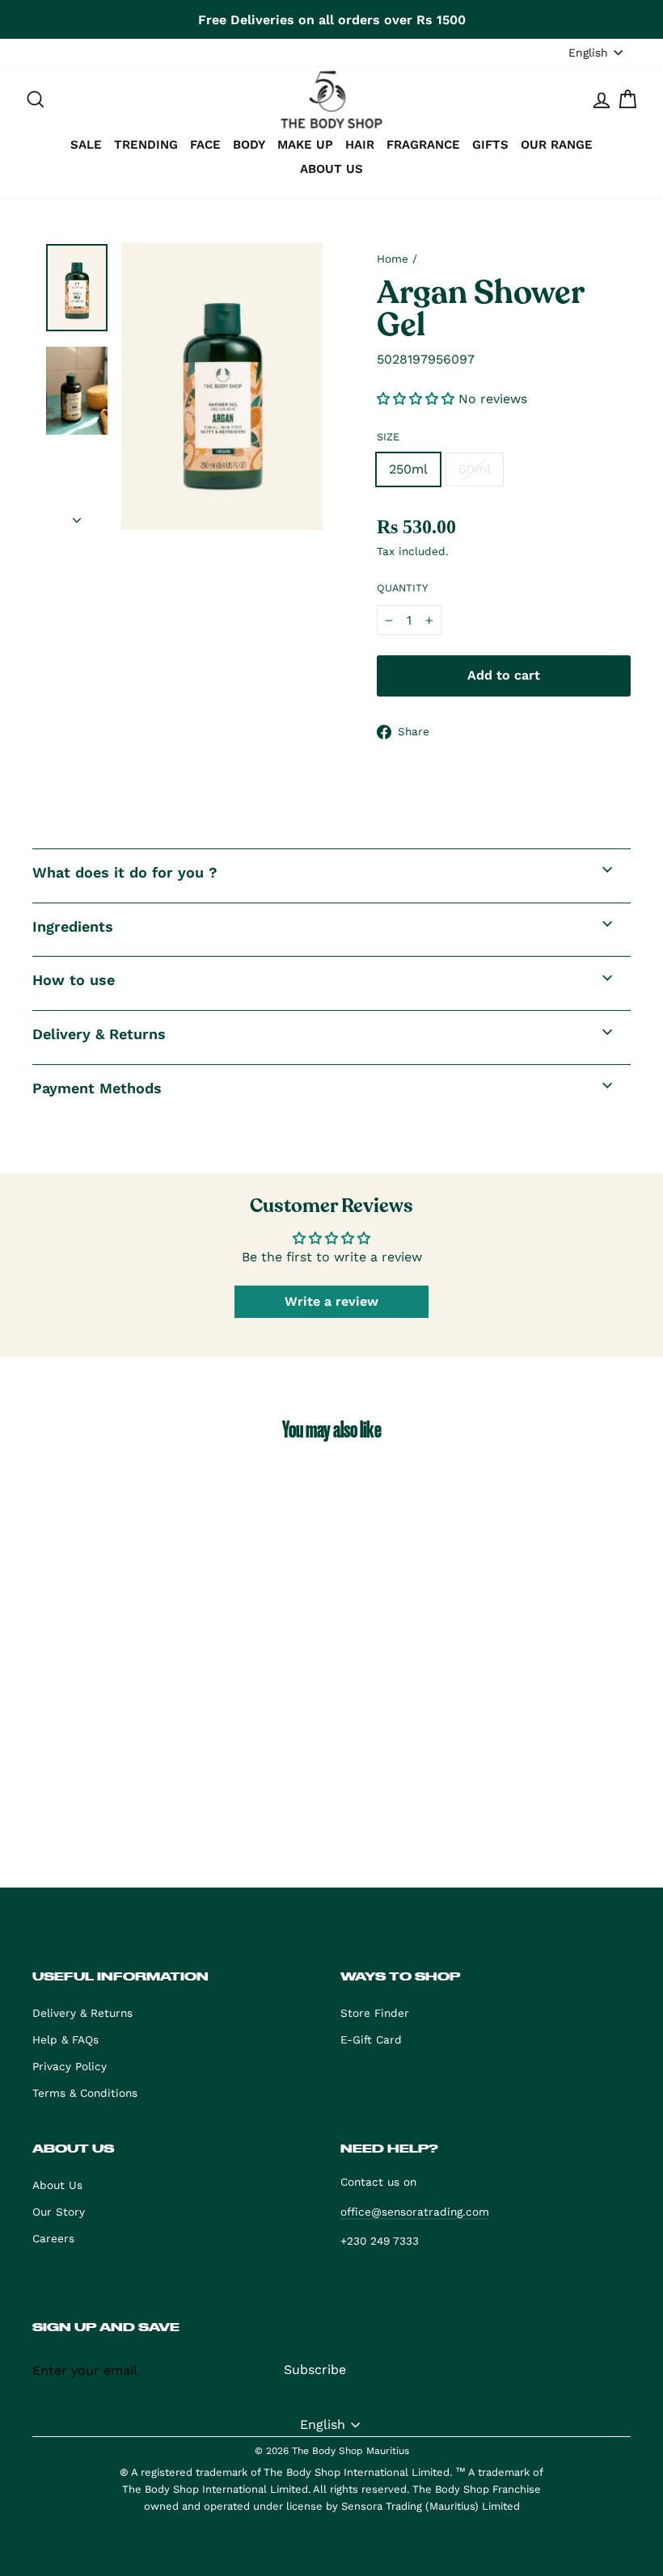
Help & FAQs (65, 2039)
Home (393, 259)
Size (388, 437)
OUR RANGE (557, 145)
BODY (249, 145)
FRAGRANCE (423, 145)
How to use (74, 980)
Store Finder (375, 2013)
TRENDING (146, 145)
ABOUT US (331, 169)
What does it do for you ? (125, 872)
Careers (53, 2238)
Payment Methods (97, 1088)
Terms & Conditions (85, 2093)
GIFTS (490, 145)
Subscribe (315, 2370)
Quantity (402, 588)
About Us (57, 2185)
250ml (408, 469)
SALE (86, 145)
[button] (418, 399)
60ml (475, 469)
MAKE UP (305, 145)
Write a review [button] (331, 1301)
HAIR (360, 145)
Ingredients (73, 926)
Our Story (59, 2212)
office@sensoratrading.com (415, 2212)
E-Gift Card (371, 2039)
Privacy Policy (70, 2066)
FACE (205, 145)
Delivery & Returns (99, 1034)
